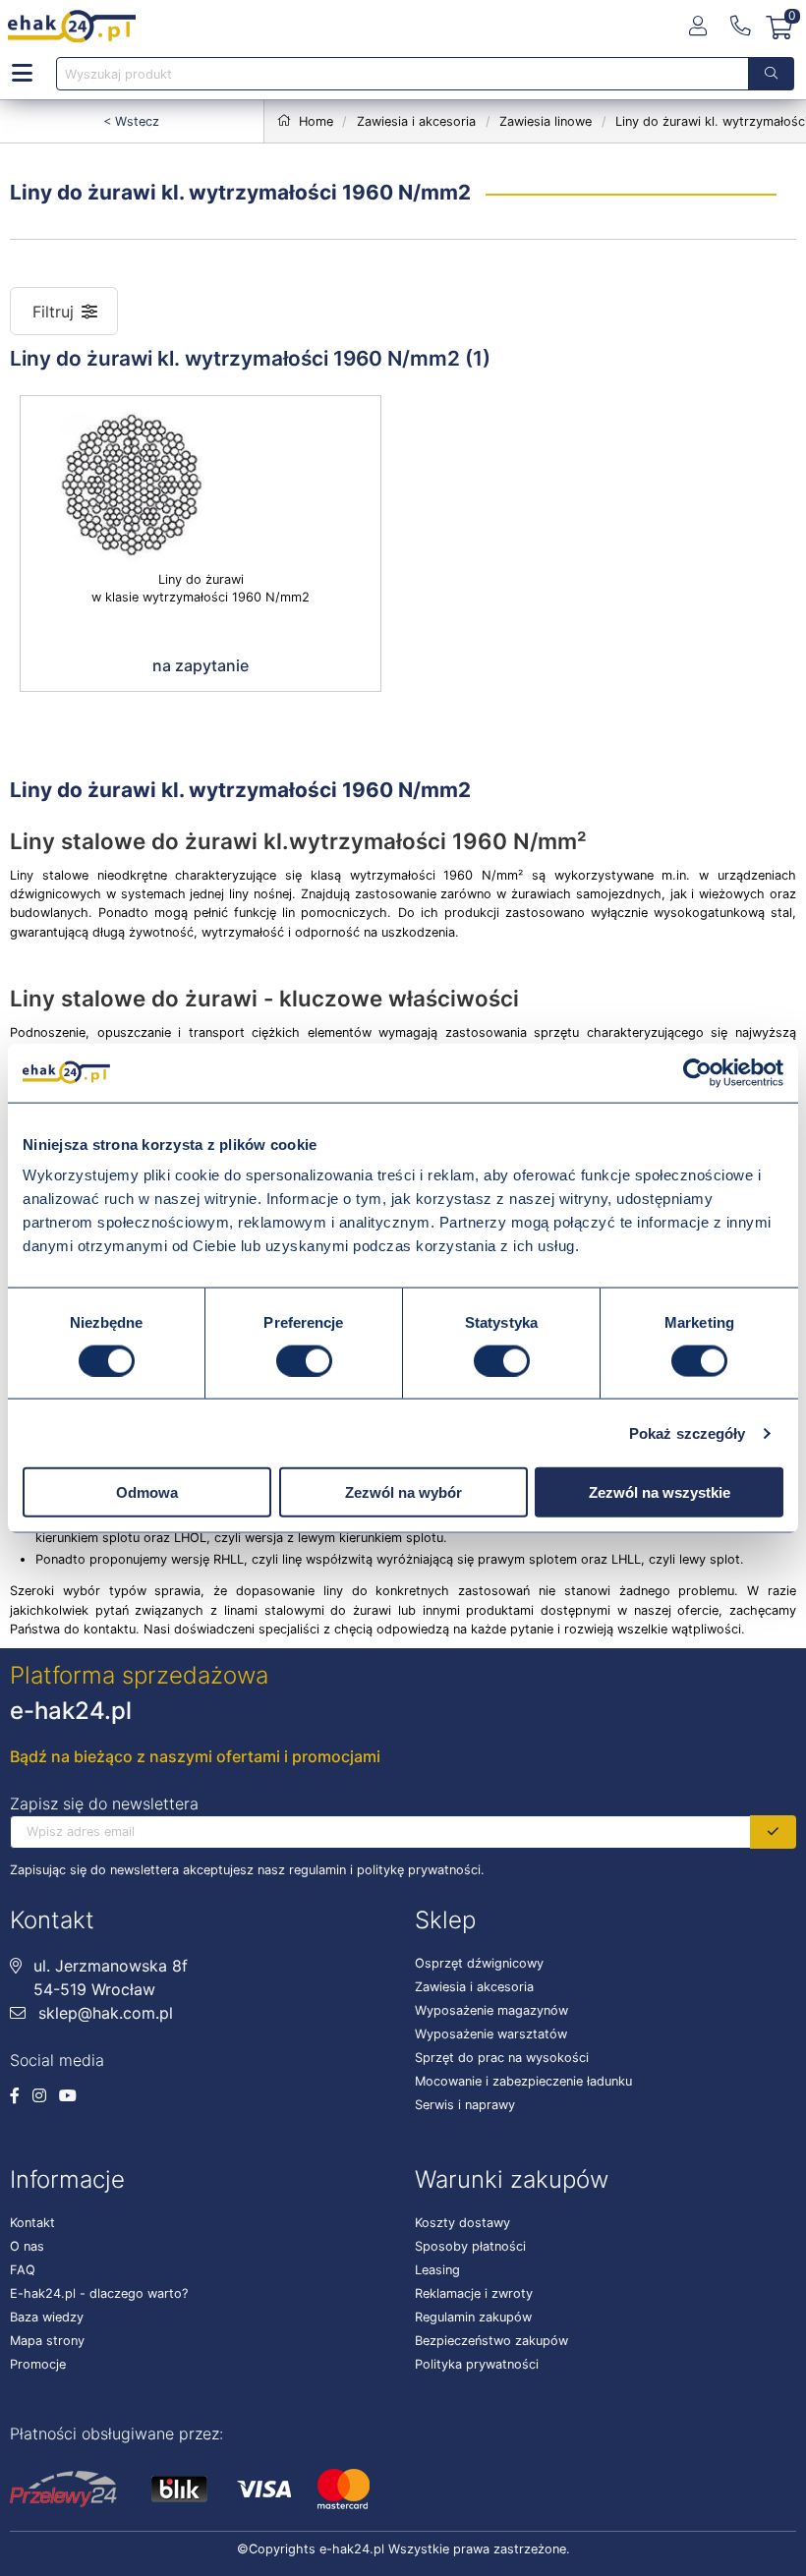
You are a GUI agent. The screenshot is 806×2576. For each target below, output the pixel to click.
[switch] (304, 1360)
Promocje (38, 2364)
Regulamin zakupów (473, 2317)
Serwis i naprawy (465, 2105)
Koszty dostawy (462, 2223)
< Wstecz (131, 121)
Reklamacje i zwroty (474, 2293)
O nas (27, 2246)
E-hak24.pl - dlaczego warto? (99, 2293)
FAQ (23, 2270)
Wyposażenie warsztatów (491, 2034)
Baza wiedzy (47, 2317)
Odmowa (147, 1492)
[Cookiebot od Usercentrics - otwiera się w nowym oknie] (697, 1072)
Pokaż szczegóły (688, 1432)
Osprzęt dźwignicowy (479, 1963)
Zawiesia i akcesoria (474, 1987)
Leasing (437, 2270)
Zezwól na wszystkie (660, 1492)
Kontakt (32, 2223)
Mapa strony (47, 2341)
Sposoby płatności (470, 2246)
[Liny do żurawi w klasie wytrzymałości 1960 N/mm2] (201, 484)
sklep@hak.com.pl (103, 2013)
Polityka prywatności (477, 2364)
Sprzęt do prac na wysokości (502, 2058)
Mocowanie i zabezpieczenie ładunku (523, 2081)
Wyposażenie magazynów (491, 2010)
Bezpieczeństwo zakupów (491, 2341)
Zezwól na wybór (403, 1492)
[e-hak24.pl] (72, 27)
